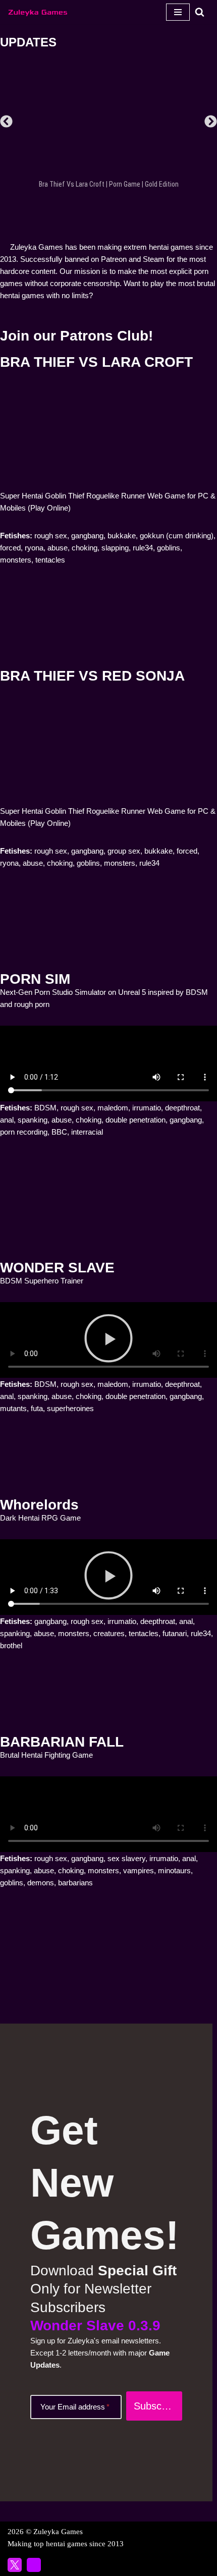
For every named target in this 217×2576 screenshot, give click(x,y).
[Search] (200, 12)
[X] (15, 2565)
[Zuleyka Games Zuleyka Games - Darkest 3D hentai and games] (38, 12)
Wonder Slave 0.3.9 (95, 2326)
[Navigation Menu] (178, 12)
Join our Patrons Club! (76, 336)
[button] (6, 121)
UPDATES (28, 42)
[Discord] (34, 2565)
